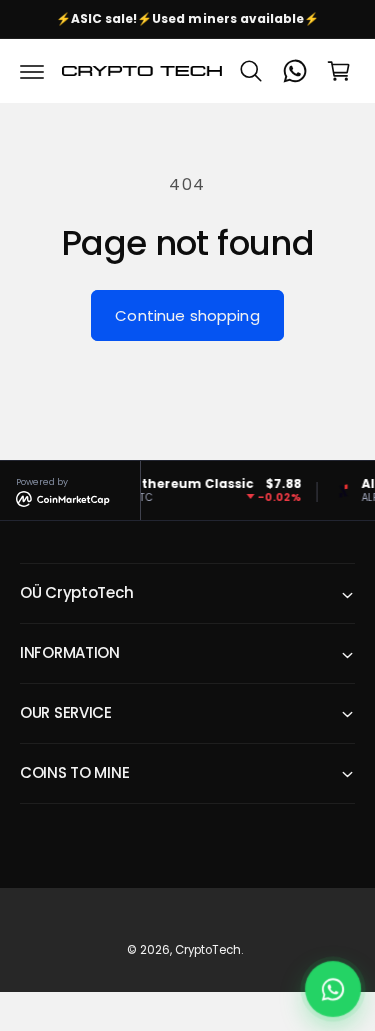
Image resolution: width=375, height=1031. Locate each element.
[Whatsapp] (295, 71)
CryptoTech (208, 950)
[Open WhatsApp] (333, 989)
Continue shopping (187, 315)
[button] (32, 71)
